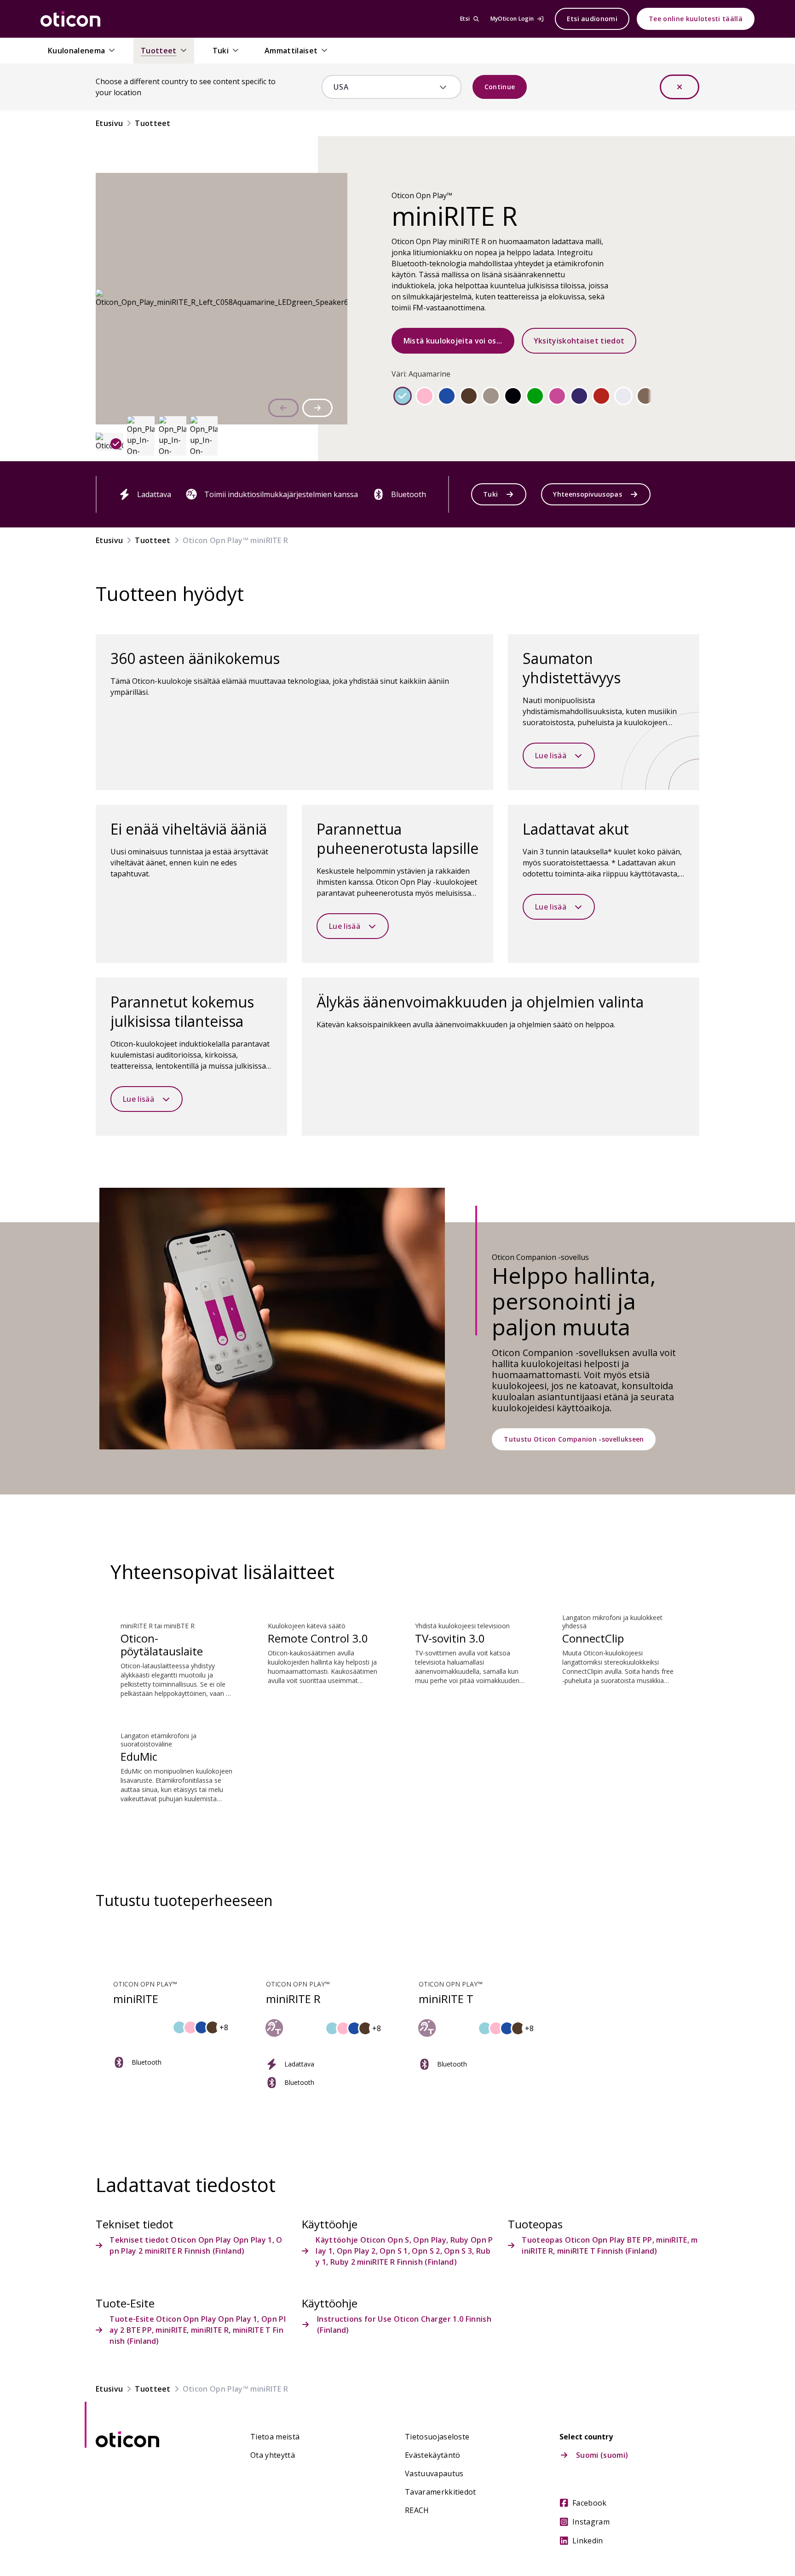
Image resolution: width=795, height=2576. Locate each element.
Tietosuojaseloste (437, 2437)
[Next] (317, 408)
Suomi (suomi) (602, 2455)
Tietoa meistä (275, 2437)
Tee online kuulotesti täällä (696, 19)
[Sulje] (680, 87)
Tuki (490, 494)
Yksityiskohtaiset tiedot (579, 341)
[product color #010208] (513, 396)
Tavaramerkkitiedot (441, 2492)
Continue (500, 87)
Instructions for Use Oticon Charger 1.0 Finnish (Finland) (404, 2324)
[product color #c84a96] (557, 396)
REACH (417, 2510)
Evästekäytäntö (432, 2455)
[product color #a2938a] (491, 396)
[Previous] (283, 408)
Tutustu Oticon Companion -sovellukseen (574, 1439)
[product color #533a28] (469, 396)
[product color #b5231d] (601, 396)
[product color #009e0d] (535, 396)
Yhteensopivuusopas (588, 494)
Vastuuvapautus (434, 2473)
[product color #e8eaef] (623, 396)
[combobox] (385, 87)
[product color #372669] (579, 396)
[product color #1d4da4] (447, 396)
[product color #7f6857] (645, 396)
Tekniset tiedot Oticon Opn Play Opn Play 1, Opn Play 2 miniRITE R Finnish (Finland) (196, 2245)
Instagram (591, 2522)
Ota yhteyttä (273, 2455)
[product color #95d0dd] (403, 396)
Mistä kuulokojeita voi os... (453, 341)
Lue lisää (550, 756)
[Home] (70, 19)
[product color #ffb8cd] (425, 396)
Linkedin (588, 2541)
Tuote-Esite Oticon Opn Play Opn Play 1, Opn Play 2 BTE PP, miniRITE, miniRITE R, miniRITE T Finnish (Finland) (198, 2330)
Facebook (590, 2503)
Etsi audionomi (592, 19)
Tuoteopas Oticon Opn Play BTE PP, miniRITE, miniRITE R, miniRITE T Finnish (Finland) (610, 2245)
